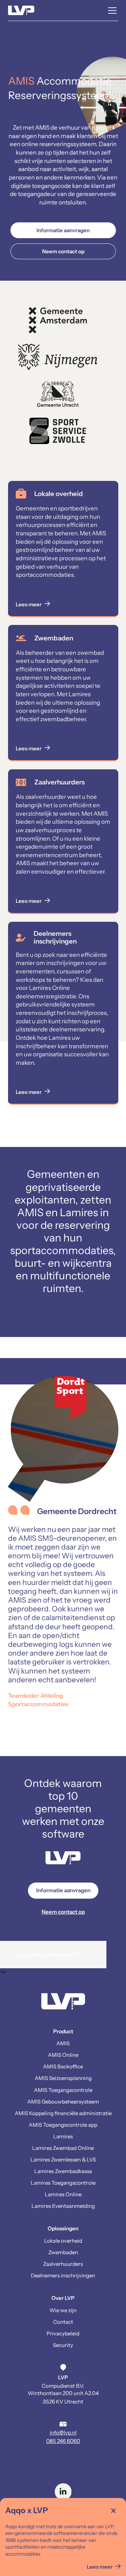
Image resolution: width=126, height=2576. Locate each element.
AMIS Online (63, 2055)
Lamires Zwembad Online (63, 2148)
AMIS (63, 2043)
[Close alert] (113, 2511)
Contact (63, 2322)
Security (63, 2345)
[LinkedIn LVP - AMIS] (63, 2492)
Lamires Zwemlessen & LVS (63, 2160)
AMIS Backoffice (63, 2066)
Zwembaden (63, 2252)
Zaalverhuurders (63, 2264)
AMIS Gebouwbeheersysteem (63, 2102)
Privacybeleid (63, 2333)
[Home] (21, 11)
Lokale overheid (63, 2241)
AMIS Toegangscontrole (63, 2090)
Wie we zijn (63, 2310)
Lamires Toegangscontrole (63, 2183)
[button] (111, 11)
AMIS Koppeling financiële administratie (63, 2113)
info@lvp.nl (63, 2432)
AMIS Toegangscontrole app (63, 2125)
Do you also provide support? (53, 1955)
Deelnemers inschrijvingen (63, 2275)
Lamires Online (63, 2194)
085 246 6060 (63, 2441)
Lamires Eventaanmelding (63, 2206)
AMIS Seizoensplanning (63, 2078)
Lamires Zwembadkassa (63, 2171)
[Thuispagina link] (63, 2003)
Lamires (63, 2136)
